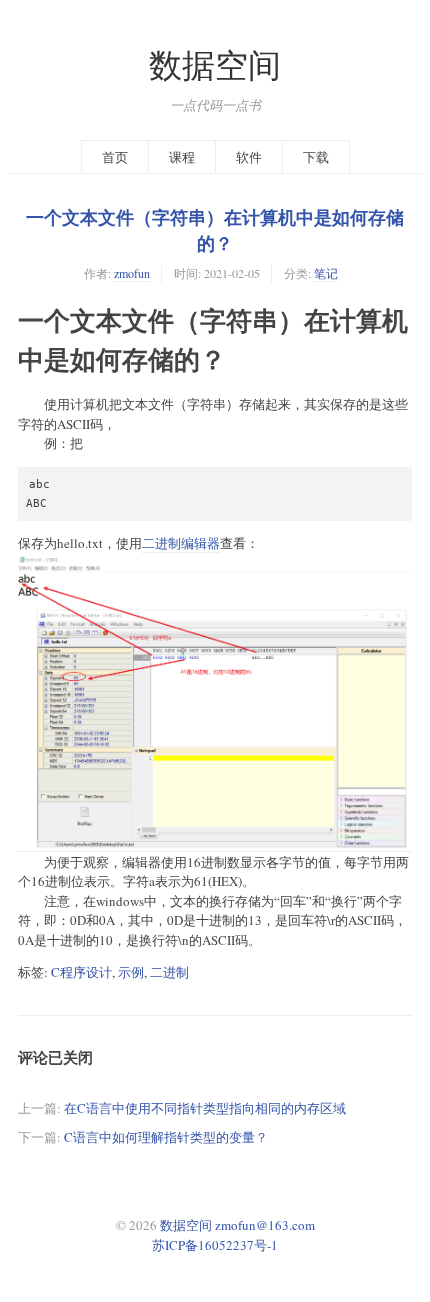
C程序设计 (81, 972)
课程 (182, 157)
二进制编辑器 (181, 543)
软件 (249, 157)
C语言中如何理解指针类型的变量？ (166, 1137)
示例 (131, 972)
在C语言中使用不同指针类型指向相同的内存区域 (205, 1108)
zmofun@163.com (265, 1225)
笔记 (326, 273)
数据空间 (215, 64)
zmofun (132, 273)
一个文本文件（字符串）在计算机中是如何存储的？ (215, 230)
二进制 (169, 972)
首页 (115, 157)
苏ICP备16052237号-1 (215, 1245)
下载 (316, 157)
